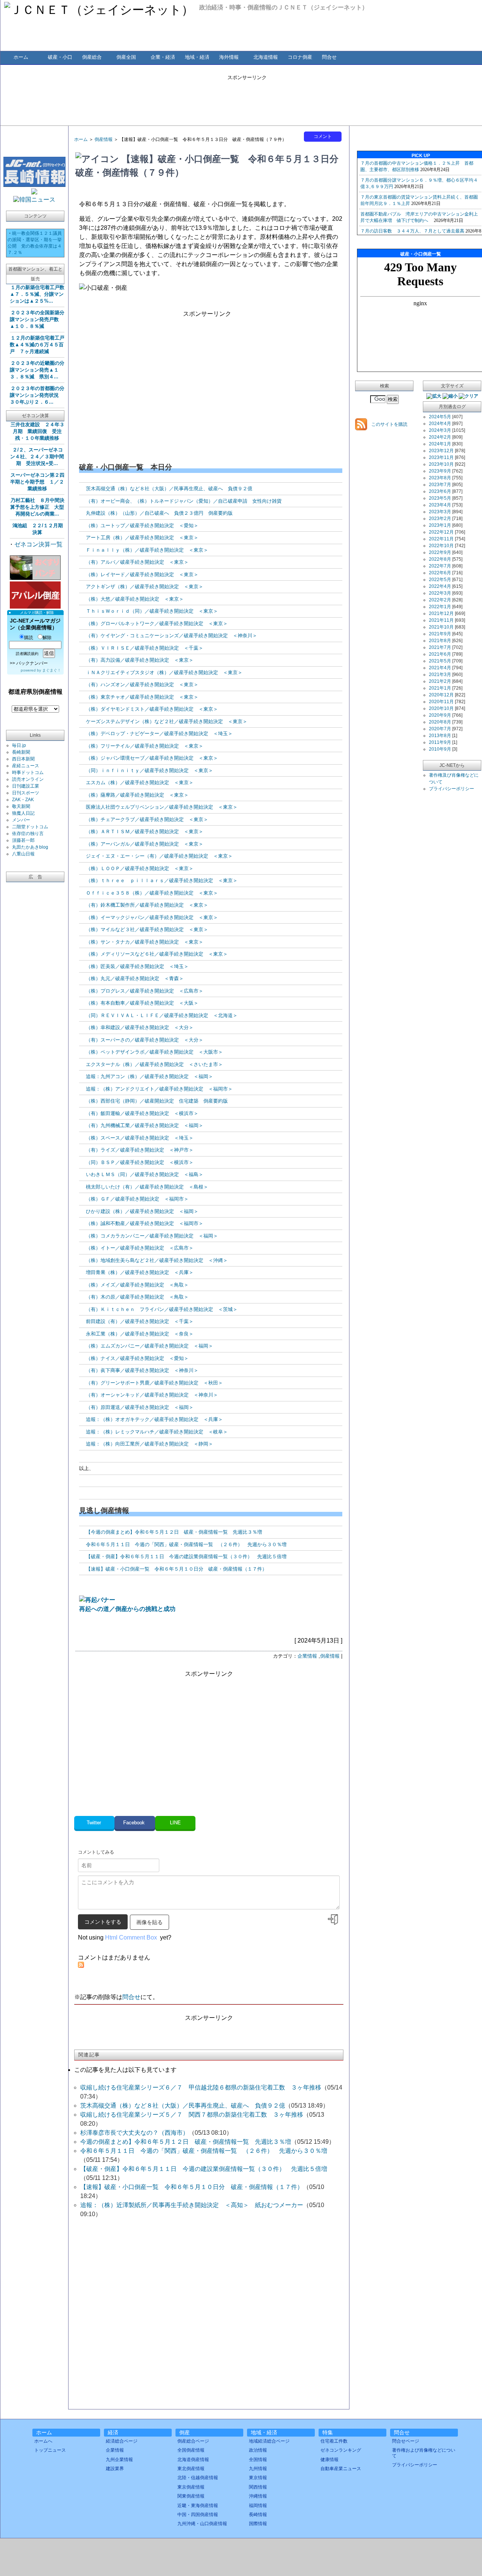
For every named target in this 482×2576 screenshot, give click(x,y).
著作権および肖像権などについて (424, 2453)
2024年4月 (440, 424)
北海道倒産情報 (193, 2460)
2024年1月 (440, 444)
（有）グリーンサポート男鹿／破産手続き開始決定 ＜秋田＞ (154, 1383)
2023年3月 (440, 512)
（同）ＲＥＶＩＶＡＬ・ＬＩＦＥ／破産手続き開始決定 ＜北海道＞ (162, 1015)
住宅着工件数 (334, 2441)
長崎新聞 (21, 752)
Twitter (95, 1823)
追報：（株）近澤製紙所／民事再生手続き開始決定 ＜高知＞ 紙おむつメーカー (192, 2205)
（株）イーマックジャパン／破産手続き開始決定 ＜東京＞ (152, 917)
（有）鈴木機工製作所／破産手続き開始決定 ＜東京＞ (147, 905)
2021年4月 (440, 668)
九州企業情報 (119, 2460)
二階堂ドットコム (30, 827)
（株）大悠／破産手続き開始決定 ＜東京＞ (135, 599)
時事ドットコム (28, 772)
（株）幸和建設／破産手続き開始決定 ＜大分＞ (140, 1027)
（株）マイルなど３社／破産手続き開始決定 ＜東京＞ (147, 929)
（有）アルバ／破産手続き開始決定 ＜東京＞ (137, 562)
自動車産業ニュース (341, 2469)
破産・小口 (60, 57)
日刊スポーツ (26, 793)
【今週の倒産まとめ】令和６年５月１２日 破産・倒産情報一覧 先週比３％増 (174, 1532)
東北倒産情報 (191, 2469)
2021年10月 (441, 627)
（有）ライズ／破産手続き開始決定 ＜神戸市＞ (140, 1150)
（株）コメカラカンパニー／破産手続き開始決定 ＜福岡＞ (152, 1236)
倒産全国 (126, 57)
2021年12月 (441, 613)
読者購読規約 (27, 654)
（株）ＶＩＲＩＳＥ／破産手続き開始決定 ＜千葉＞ (145, 648)
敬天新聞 (21, 806)
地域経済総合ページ (269, 2441)
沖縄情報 (258, 2496)
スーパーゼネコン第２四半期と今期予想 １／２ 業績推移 (37, 482)
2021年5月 (440, 661)
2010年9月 (440, 749)
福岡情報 (258, 2506)
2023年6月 (440, 491)
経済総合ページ (122, 2441)
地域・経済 (197, 57)
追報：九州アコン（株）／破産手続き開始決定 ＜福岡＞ (149, 1076)
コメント (323, 136)
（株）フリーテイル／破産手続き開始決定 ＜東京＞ (145, 746)
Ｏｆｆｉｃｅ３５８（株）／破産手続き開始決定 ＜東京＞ (152, 893)
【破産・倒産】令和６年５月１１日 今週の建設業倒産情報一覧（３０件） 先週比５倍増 (186, 1556)
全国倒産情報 (191, 2450)
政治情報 (258, 2450)
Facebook (135, 1823)
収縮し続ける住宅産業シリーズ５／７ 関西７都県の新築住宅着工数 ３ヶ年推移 (192, 2115)
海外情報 (229, 57)
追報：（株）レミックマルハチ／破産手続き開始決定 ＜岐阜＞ (157, 1432)
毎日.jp (19, 745)
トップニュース (50, 2450)
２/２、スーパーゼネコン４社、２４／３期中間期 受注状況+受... (37, 457)
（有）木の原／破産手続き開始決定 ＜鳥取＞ (137, 1297)
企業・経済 (163, 57)
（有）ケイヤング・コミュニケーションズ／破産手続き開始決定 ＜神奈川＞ (172, 636)
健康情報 (329, 2460)
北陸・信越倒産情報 (198, 2478)
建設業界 (115, 2469)
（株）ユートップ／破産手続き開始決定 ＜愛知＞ (142, 525)
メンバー (21, 820)
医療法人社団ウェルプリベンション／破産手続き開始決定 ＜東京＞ (162, 807)
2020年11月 (441, 702)
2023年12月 (441, 451)
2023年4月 (440, 505)
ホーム (21, 57)
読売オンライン (28, 779)
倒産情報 (104, 139)
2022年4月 (440, 586)
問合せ (329, 57)
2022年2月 (440, 600)
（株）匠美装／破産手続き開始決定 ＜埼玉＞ (137, 966)
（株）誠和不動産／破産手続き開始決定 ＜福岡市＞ (145, 1223)
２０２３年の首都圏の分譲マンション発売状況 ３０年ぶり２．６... (37, 395)
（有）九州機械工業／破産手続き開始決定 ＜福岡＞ (145, 1125)
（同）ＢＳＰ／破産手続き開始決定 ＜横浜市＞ (140, 1162)
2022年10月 (441, 546)
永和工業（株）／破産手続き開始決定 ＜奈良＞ (140, 1334)
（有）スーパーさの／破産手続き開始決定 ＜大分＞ (145, 1040)
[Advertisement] (247, 98)
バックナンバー (32, 663)
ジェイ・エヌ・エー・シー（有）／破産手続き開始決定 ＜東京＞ (159, 856)
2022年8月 (440, 559)
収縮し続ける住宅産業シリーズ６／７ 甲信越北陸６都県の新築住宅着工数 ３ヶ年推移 (201, 2087)
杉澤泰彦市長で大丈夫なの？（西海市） (134, 2133)
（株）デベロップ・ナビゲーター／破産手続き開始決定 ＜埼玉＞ (159, 733)
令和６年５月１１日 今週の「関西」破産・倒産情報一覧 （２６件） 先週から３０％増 (186, 1544)
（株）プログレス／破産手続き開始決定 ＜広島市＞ (145, 991)
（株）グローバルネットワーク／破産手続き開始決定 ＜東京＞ (157, 623)
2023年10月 (441, 464)
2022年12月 (441, 532)
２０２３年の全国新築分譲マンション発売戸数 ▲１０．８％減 (37, 319)
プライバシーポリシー (451, 789)
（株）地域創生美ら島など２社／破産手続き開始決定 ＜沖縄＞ (157, 1260)
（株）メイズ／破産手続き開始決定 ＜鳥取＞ (137, 1285)
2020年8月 (440, 722)
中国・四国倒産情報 (198, 2515)
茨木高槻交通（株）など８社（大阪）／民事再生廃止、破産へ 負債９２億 (169, 489)
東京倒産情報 (191, 2487)
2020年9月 (440, 715)
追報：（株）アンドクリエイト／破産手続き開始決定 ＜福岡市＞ (159, 1089)
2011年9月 (440, 742)
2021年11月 (441, 620)
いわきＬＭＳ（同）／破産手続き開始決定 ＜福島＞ (145, 1174)
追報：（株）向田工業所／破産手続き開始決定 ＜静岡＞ (149, 1444)
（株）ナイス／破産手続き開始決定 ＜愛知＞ (137, 1358)
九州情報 (258, 2469)
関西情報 (258, 2487)
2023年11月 (441, 457)
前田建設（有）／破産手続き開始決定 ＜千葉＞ (140, 1321)
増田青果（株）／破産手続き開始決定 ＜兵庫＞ (140, 1272)
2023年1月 (440, 525)
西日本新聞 (23, 759)
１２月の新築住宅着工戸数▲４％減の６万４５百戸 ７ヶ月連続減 (37, 345)
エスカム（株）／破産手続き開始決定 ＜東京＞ (140, 782)
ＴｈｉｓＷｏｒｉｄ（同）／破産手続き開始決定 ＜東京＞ (152, 611)
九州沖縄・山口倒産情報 (202, 2524)
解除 (47, 638)
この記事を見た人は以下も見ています (125, 2070)
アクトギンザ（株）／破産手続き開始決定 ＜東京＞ (145, 587)
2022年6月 (440, 573)
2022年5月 (440, 580)
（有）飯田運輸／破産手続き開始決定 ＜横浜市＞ (142, 1113)
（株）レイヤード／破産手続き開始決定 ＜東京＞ (142, 574)
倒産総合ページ (193, 2441)
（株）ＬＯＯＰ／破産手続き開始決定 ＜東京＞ (140, 868)
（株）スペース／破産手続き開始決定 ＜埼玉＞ (140, 1138)
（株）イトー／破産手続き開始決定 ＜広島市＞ (140, 1248)
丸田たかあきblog (30, 847)
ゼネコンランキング (341, 2450)
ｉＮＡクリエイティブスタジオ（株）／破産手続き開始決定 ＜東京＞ (164, 672)
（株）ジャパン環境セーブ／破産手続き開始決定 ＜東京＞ (152, 758)
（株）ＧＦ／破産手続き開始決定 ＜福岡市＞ (137, 1199)
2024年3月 (440, 430)
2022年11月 (441, 539)
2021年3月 (440, 675)
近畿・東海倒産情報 (198, 2506)
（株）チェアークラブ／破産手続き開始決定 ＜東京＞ (147, 819)
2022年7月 (440, 566)
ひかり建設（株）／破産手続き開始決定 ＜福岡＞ (142, 1211)
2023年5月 (440, 498)
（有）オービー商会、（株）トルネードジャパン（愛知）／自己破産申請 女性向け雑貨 (184, 501)
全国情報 (258, 2460)
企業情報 (307, 1656)
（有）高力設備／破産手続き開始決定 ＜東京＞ (140, 660)
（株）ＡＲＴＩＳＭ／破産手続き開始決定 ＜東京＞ (145, 831)
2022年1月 (440, 607)
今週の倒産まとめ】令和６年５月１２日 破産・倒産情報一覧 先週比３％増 (186, 2142)
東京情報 (258, 2478)
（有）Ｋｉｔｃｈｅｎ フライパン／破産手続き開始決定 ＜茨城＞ (162, 1309)
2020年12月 (441, 695)
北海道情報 (266, 57)
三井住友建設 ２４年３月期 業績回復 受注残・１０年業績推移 (37, 431)
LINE (175, 1823)
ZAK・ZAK (23, 800)
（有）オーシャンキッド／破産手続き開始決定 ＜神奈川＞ (152, 1395)
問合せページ (406, 2441)
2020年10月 (441, 708)
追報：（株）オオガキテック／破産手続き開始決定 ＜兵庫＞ (154, 1419)
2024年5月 (440, 417)
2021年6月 (440, 654)
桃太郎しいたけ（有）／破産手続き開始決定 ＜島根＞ (147, 1187)
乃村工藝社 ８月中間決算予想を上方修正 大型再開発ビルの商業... (37, 507)
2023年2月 (440, 519)
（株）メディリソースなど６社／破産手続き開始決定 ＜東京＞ (157, 954)
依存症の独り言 (28, 834)
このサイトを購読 (389, 424)
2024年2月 (440, 437)
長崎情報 (258, 2515)
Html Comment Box (131, 1937)
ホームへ (43, 2441)
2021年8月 (440, 641)
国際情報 (258, 2524)
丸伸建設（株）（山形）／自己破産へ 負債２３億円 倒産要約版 (159, 513)
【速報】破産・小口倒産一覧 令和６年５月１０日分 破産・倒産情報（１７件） (176, 1569)
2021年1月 (440, 688)
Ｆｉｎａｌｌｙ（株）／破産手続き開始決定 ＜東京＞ (147, 550)
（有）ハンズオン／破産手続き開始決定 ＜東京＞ (142, 685)
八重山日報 (23, 854)
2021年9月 (440, 634)
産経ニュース (26, 766)
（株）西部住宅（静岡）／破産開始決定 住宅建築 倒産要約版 (157, 1101)
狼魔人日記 (23, 813)
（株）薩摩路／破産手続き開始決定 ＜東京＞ (137, 795)
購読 (29, 638)
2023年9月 (440, 471)
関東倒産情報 (191, 2496)
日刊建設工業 (26, 786)
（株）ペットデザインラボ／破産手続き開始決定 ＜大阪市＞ (154, 1052)
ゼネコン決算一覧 (38, 544)
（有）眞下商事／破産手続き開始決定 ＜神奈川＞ (142, 1370)
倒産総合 (92, 57)
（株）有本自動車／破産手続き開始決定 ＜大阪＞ (142, 1003)
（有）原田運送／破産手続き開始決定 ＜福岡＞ (140, 1407)
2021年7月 (440, 647)
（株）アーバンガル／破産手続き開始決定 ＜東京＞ (145, 844)
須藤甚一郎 (23, 840)
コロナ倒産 (300, 57)
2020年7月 (440, 729)
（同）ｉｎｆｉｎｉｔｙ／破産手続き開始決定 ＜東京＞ (149, 770)
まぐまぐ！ (52, 670)
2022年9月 (440, 552)
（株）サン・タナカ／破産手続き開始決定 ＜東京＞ (145, 942)
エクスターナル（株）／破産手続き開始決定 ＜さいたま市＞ (154, 1064)
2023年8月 (440, 478)
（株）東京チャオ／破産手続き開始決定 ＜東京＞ (142, 697)
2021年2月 (440, 681)
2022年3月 (440, 593)
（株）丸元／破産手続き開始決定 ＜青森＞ (135, 978)
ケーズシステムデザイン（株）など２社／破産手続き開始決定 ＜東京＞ (167, 721)
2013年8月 (440, 736)
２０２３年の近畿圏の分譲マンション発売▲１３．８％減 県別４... (37, 370)
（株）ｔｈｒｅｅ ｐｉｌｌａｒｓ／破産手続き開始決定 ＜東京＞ (162, 880)
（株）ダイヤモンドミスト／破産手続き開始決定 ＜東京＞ (152, 709)
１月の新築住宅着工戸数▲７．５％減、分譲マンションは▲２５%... (37, 294)
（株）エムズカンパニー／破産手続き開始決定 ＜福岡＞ (149, 1346)
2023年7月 (440, 485)
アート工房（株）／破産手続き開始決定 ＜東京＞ (142, 538)
